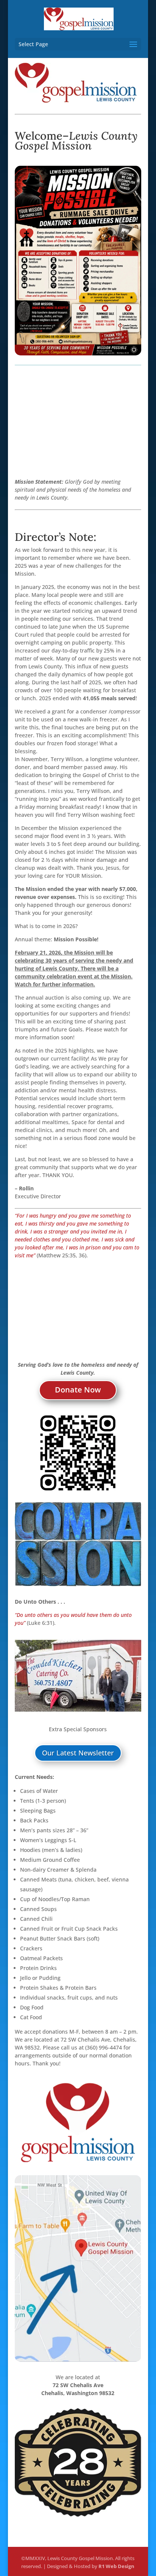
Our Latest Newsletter (78, 1753)
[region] (78, 1676)
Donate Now (78, 1390)
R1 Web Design (116, 2566)
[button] (78, 1676)
